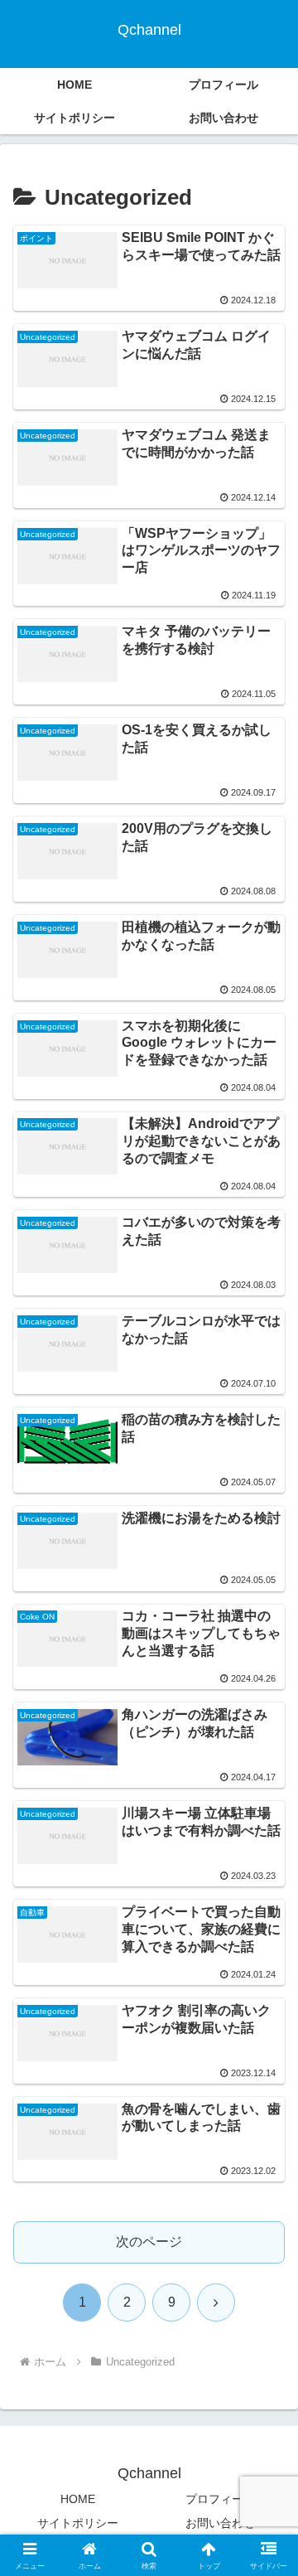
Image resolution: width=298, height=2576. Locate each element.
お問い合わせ (220, 2523)
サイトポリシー (78, 2523)
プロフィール (220, 2499)
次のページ (149, 2242)
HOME (78, 2499)
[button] (266, 2179)
